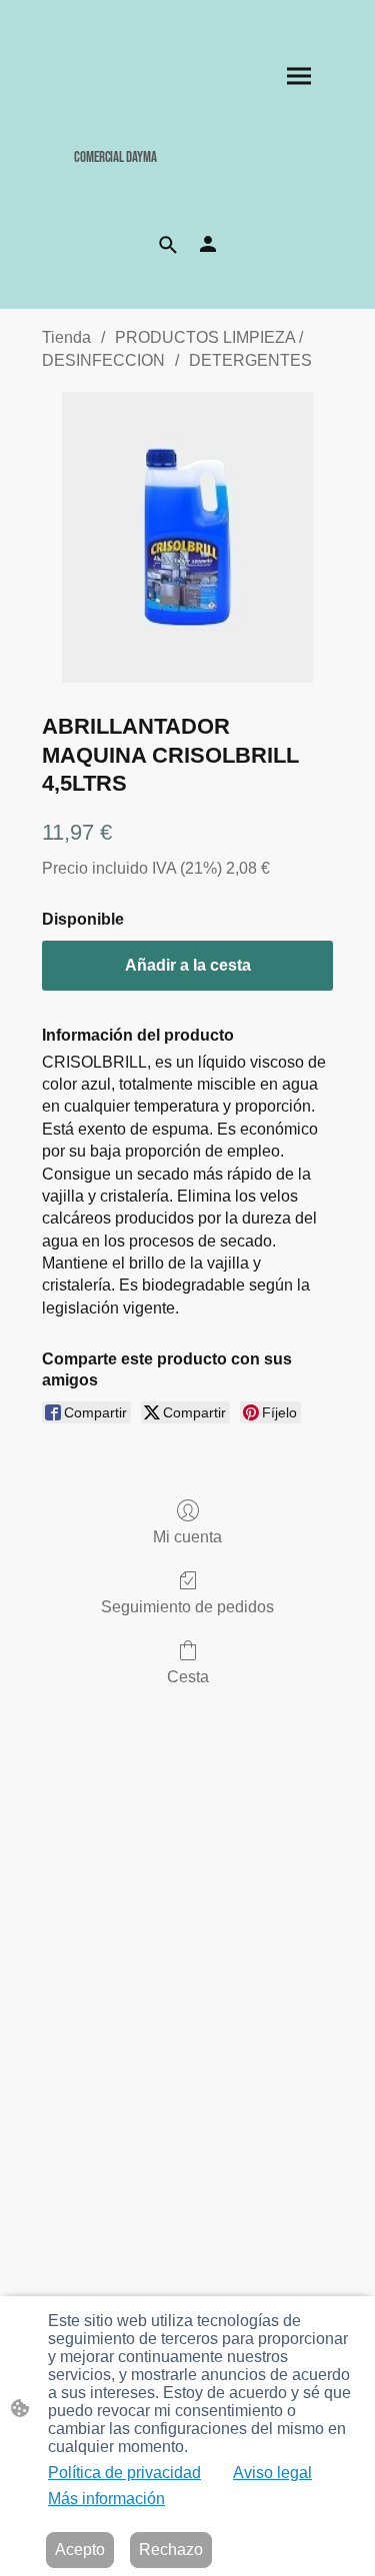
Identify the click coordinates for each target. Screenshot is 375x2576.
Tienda (66, 337)
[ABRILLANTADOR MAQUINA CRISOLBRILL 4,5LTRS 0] (187, 537)
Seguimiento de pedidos (187, 1607)
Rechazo (171, 2550)
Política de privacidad (124, 2473)
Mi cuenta (187, 1537)
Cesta (188, 1677)
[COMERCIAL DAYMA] (187, 181)
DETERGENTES (250, 360)
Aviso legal (272, 2473)
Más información (106, 2499)
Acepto (80, 2550)
